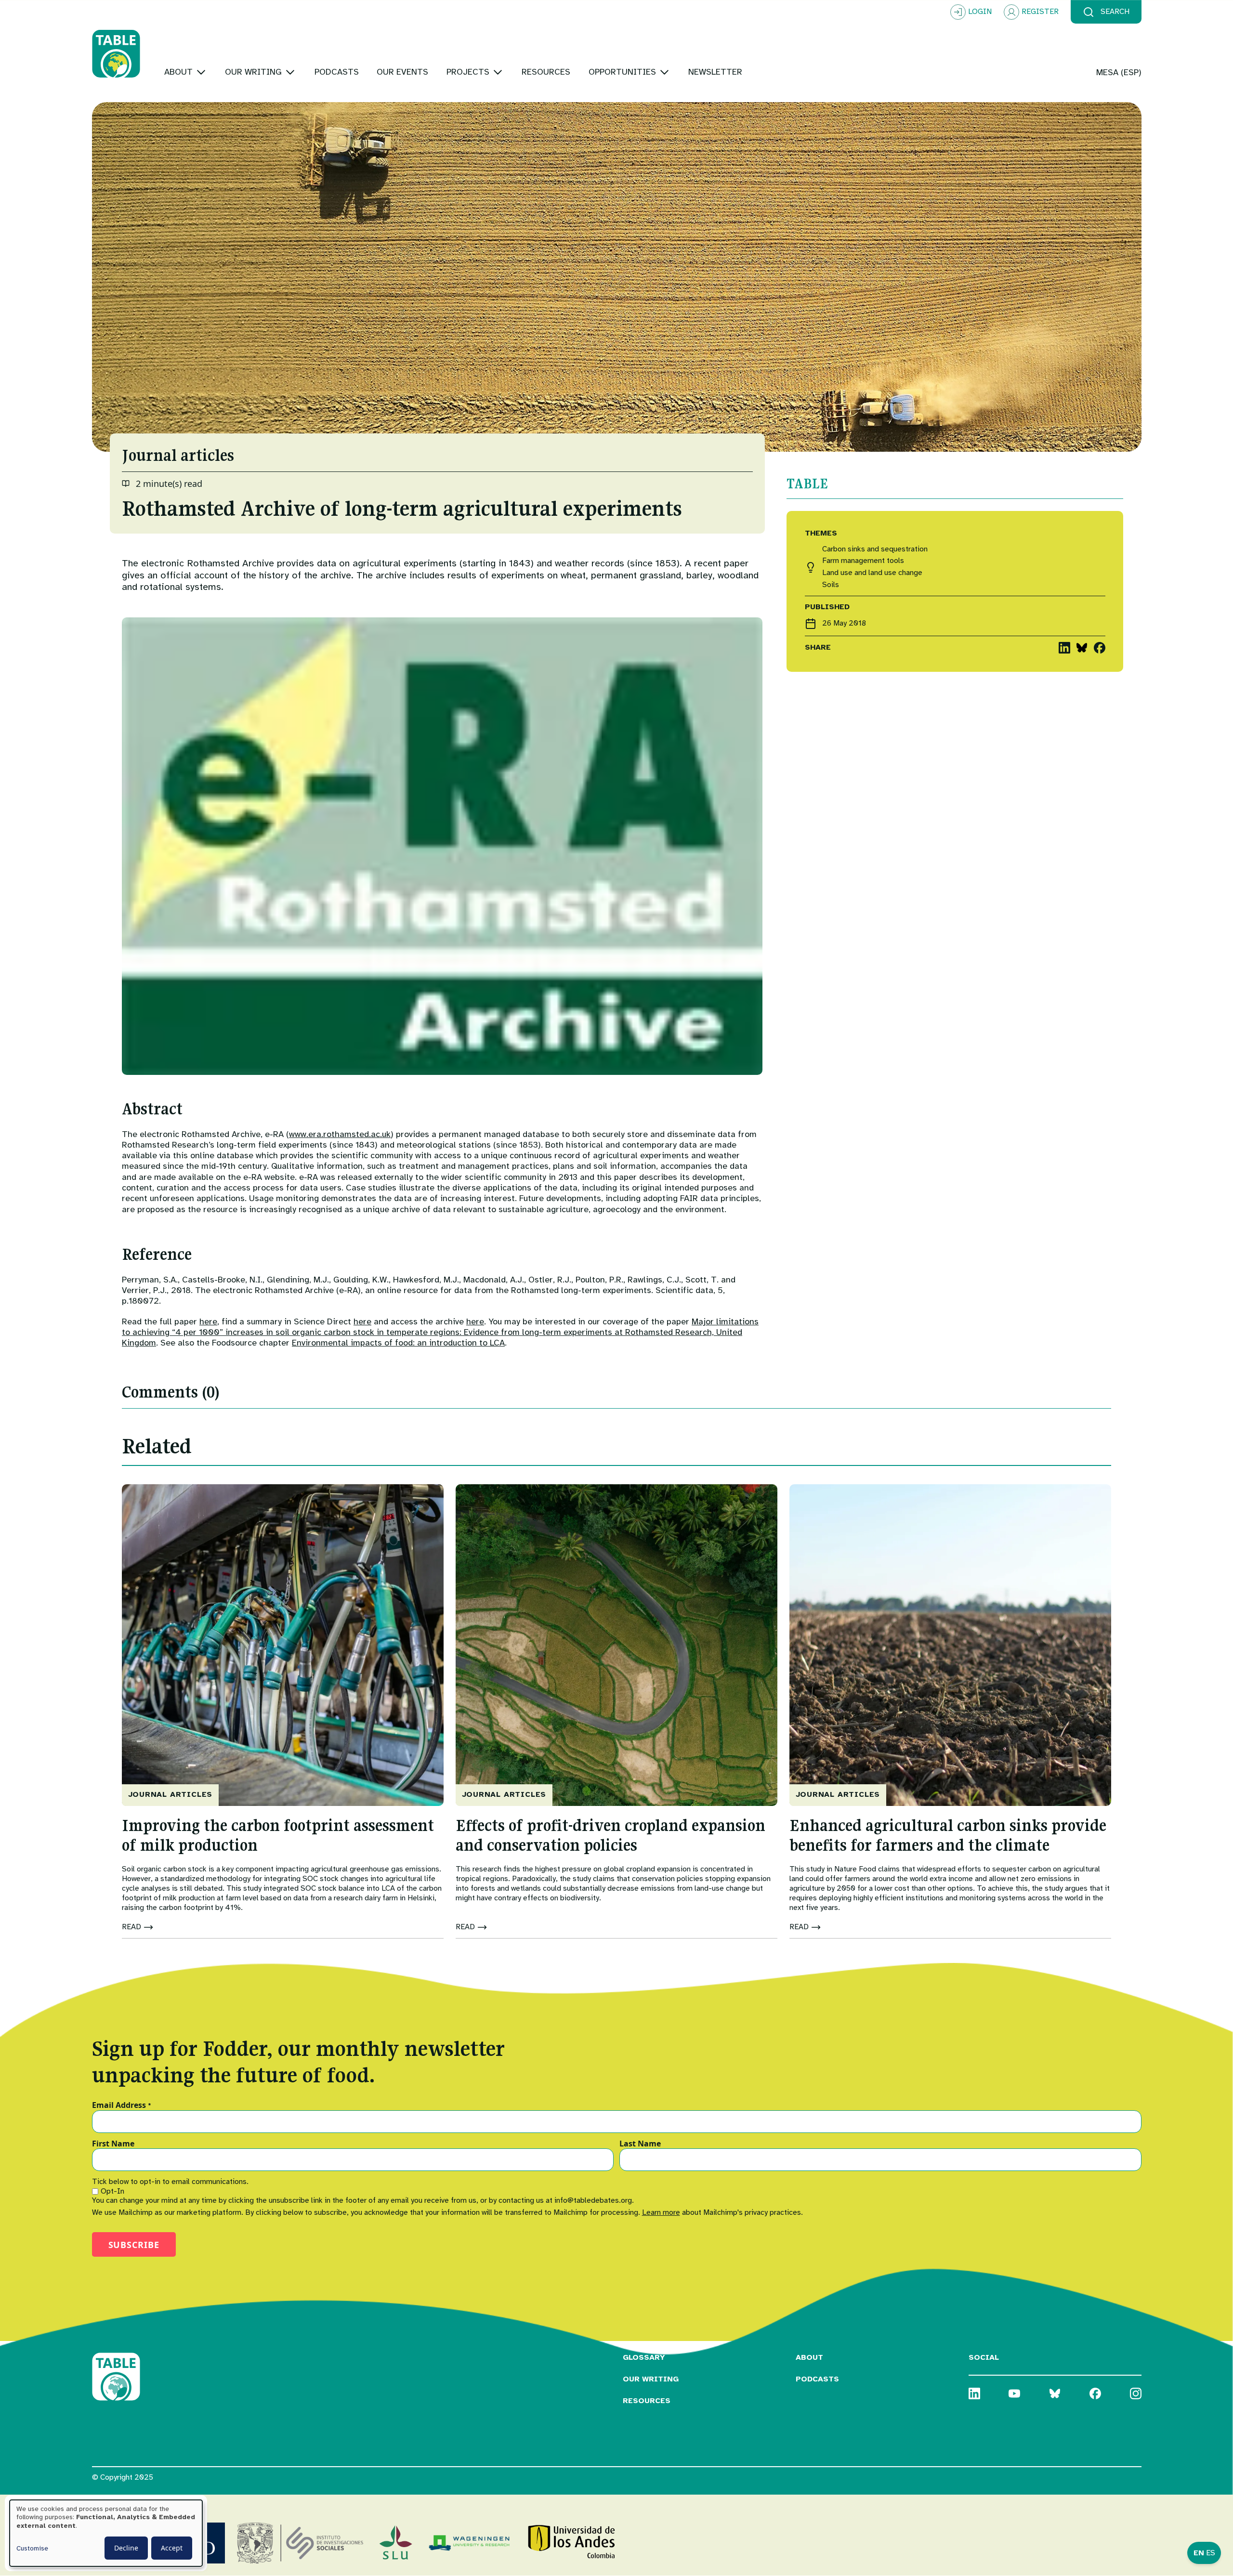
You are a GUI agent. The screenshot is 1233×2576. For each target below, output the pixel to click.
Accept (172, 2548)
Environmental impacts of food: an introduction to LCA (398, 1343)
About (809, 2357)
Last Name (640, 2144)
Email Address (122, 2105)
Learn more (661, 2212)
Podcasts (817, 2379)
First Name (113, 2144)
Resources (647, 2401)
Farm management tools (863, 561)
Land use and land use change (872, 573)
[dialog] (106, 2533)
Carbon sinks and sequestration (875, 549)
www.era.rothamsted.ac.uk (340, 1134)
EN (1199, 2553)
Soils (831, 585)
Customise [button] (32, 2548)
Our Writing (651, 2379)
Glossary (644, 2357)
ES (1211, 2553)
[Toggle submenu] (201, 72)
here (208, 1321)
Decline (126, 2548)
